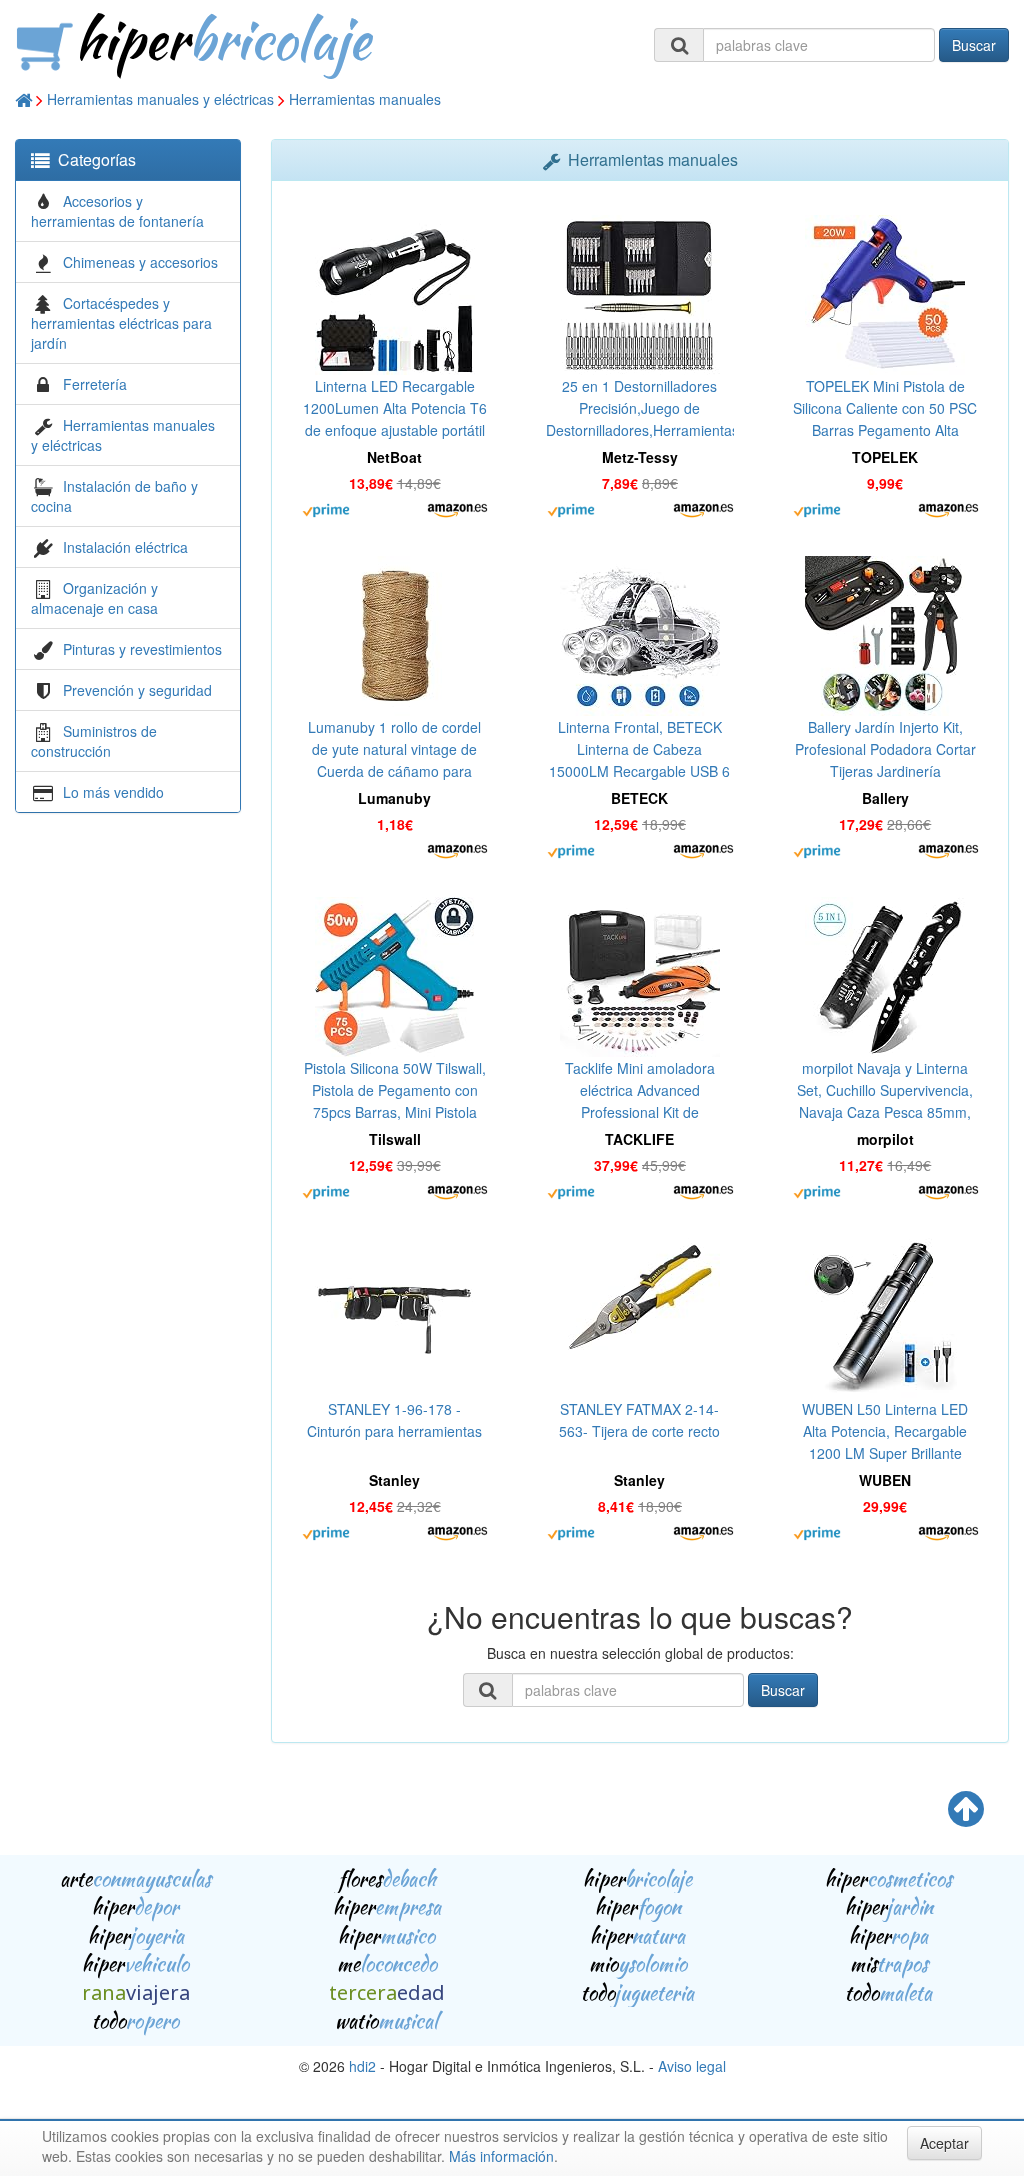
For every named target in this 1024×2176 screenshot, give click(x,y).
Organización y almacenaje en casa (94, 598)
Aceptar (944, 2143)
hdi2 (362, 2066)
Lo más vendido (113, 792)
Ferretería (95, 384)
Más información (501, 2156)
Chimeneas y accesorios (140, 262)
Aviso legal (692, 2066)
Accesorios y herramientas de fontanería (117, 211)
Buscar (974, 45)
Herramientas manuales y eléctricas (160, 99)
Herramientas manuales (365, 99)
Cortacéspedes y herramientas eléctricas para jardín (121, 323)
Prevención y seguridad (137, 690)
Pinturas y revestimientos (142, 649)
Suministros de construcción (94, 741)
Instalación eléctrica (125, 547)
